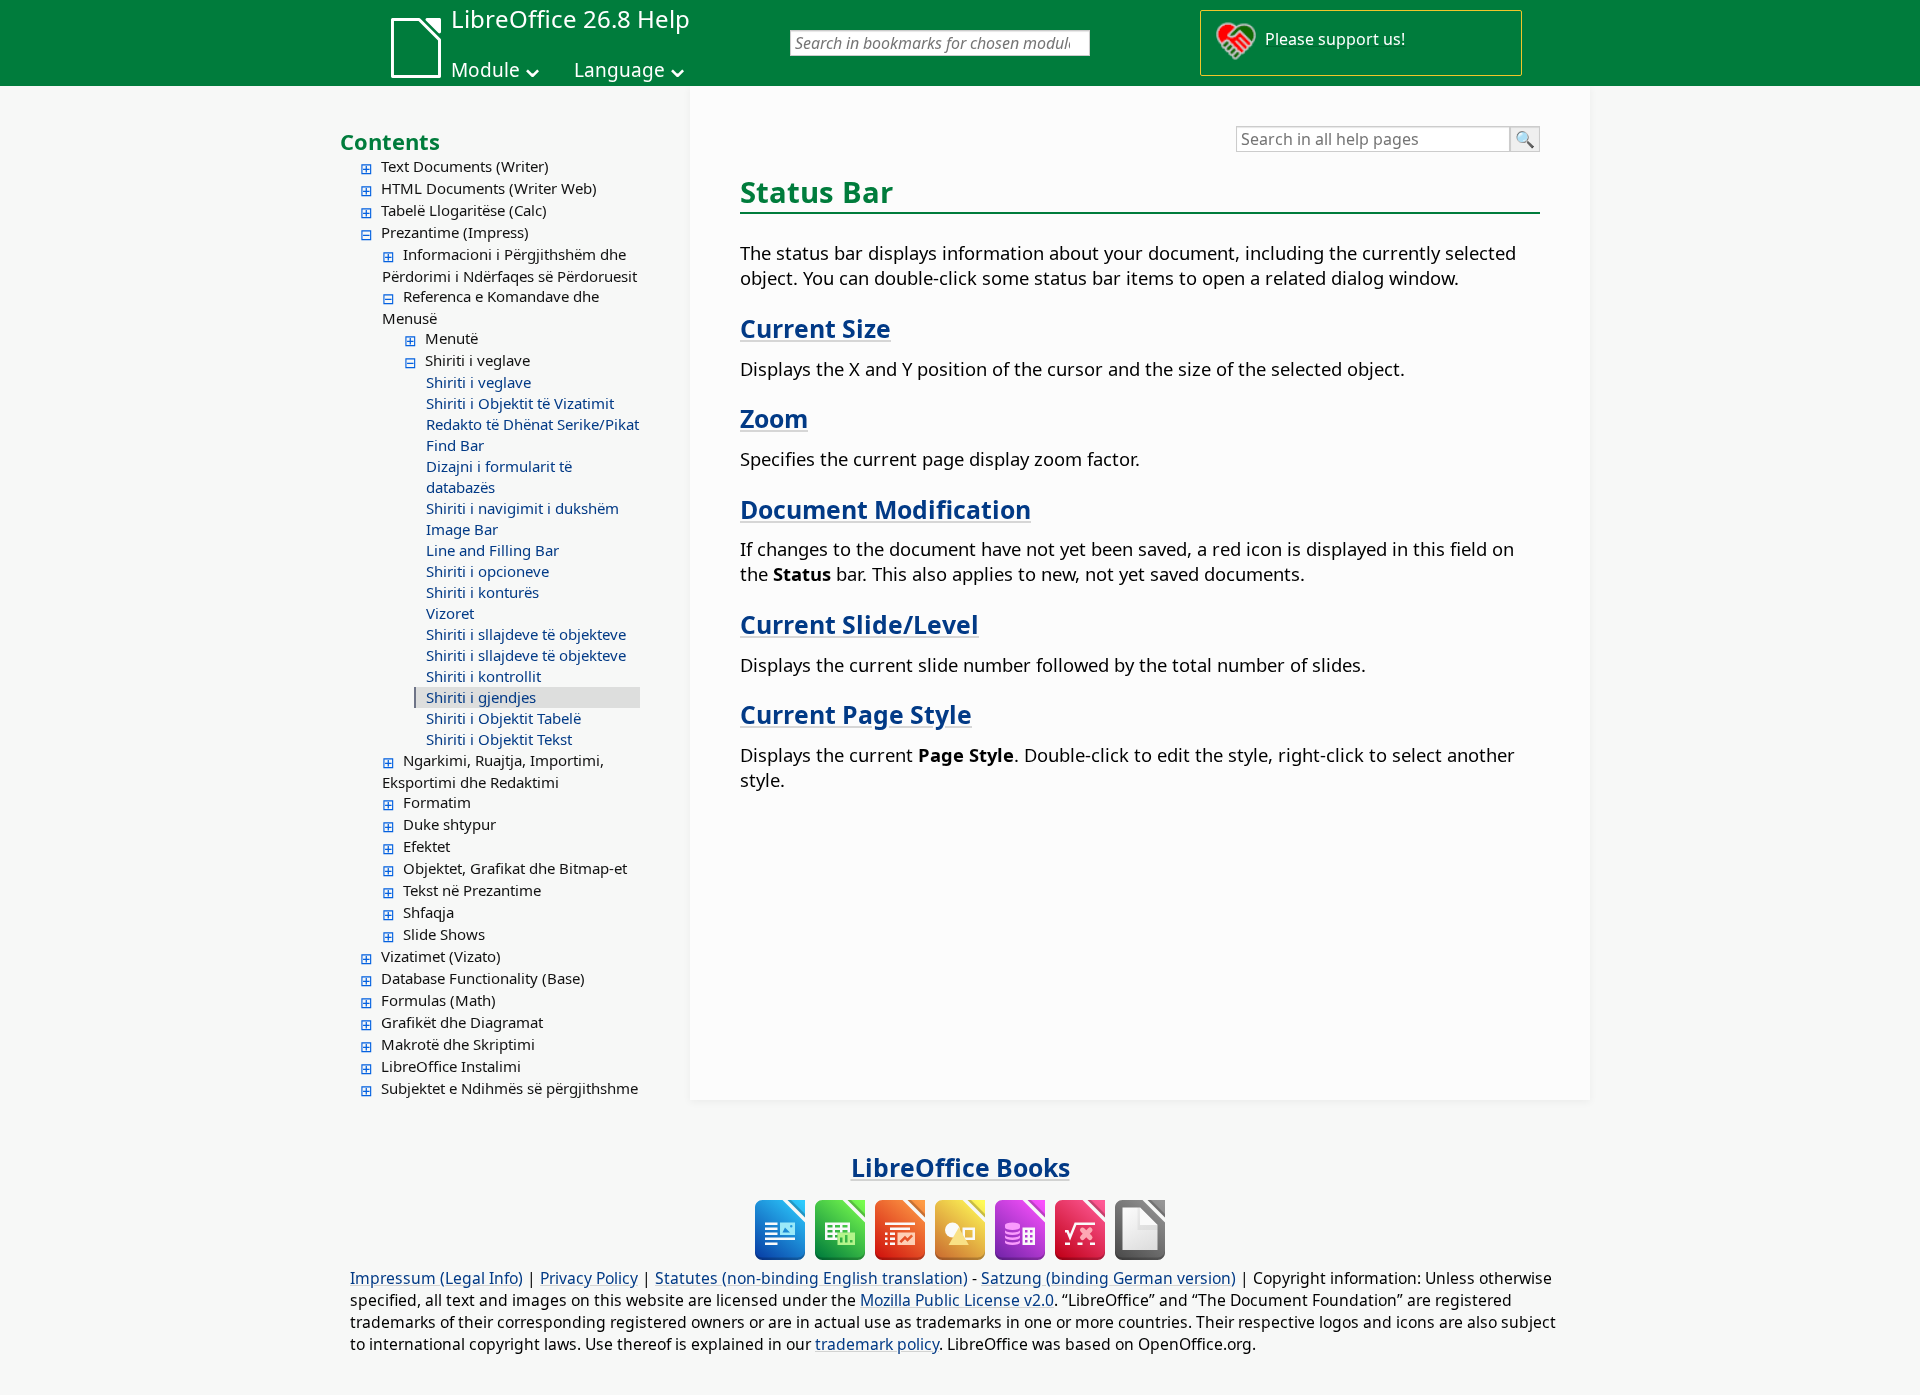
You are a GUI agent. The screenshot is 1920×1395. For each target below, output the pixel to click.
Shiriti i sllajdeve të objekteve (526, 634)
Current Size (815, 328)
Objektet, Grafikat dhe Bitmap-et (515, 868)
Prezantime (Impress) (455, 232)
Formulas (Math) (438, 1000)
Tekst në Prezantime (472, 890)
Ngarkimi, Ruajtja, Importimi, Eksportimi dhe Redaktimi (493, 771)
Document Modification (885, 509)
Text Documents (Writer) (465, 166)
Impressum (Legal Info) (436, 1278)
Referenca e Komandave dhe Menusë (490, 307)
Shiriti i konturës (482, 592)
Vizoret (450, 613)
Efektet (426, 846)
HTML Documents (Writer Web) (489, 188)
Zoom (774, 418)
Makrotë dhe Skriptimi (458, 1044)
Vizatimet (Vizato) (441, 956)
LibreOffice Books (960, 1167)
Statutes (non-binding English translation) (811, 1278)
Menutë (451, 338)
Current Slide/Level (859, 624)
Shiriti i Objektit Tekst (499, 739)
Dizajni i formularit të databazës (499, 476)
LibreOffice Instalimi (451, 1066)
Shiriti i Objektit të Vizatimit (520, 403)
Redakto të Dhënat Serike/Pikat (532, 424)
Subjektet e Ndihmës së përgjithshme (509, 1088)
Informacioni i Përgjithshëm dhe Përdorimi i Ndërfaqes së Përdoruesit (509, 265)
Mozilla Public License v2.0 (957, 1300)
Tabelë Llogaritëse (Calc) (464, 210)
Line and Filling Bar (492, 550)
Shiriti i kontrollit (483, 676)
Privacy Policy (589, 1278)
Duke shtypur (449, 824)
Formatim (437, 802)
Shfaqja (428, 912)
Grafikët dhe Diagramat (462, 1022)
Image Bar (462, 529)
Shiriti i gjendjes (481, 697)
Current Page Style (856, 714)
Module (485, 70)
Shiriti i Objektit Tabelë (503, 718)
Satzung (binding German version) (1108, 1278)
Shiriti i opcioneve (487, 571)
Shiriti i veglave (477, 360)
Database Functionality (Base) (483, 978)
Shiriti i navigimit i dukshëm (522, 508)
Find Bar (455, 445)
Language (619, 70)
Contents (390, 141)
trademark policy (877, 1344)
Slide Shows (444, 934)
